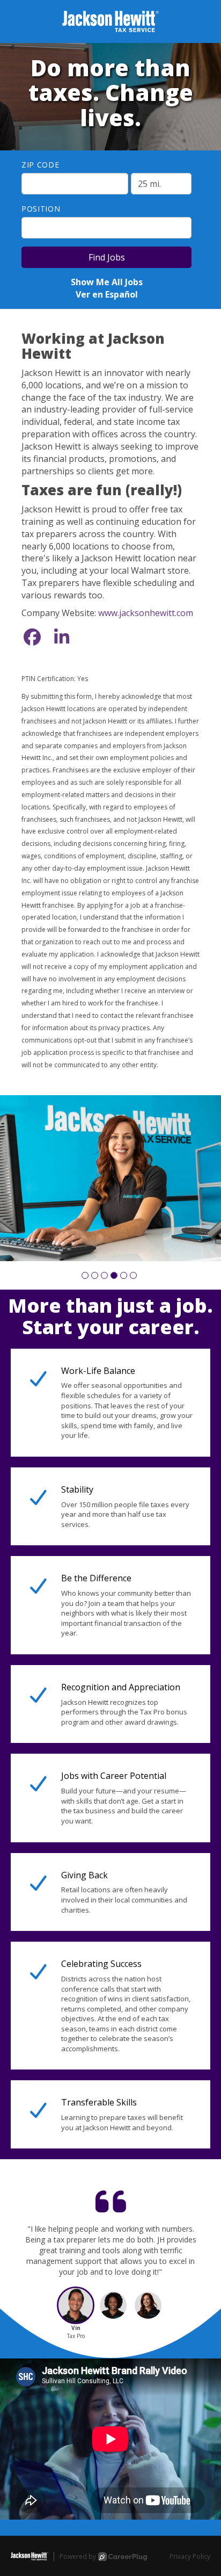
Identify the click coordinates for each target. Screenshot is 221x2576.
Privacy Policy (190, 2556)
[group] (110, 1178)
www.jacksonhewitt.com (146, 613)
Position (41, 209)
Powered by (78, 2556)
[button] (85, 1275)
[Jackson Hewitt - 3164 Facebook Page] (32, 637)
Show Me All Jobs (107, 282)
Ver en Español (107, 294)
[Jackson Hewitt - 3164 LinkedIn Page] (62, 637)
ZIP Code (40, 165)
